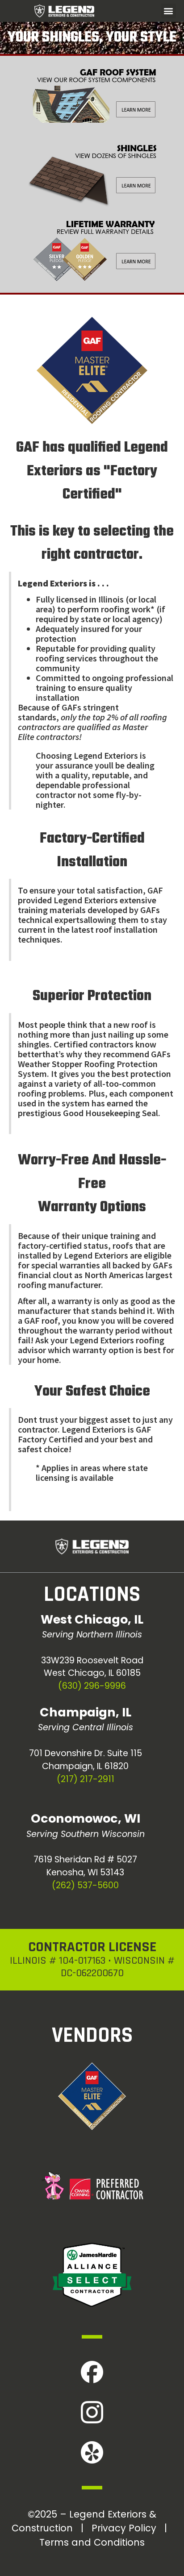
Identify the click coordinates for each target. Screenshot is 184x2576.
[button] (169, 11)
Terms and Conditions (92, 2542)
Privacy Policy (124, 2528)
